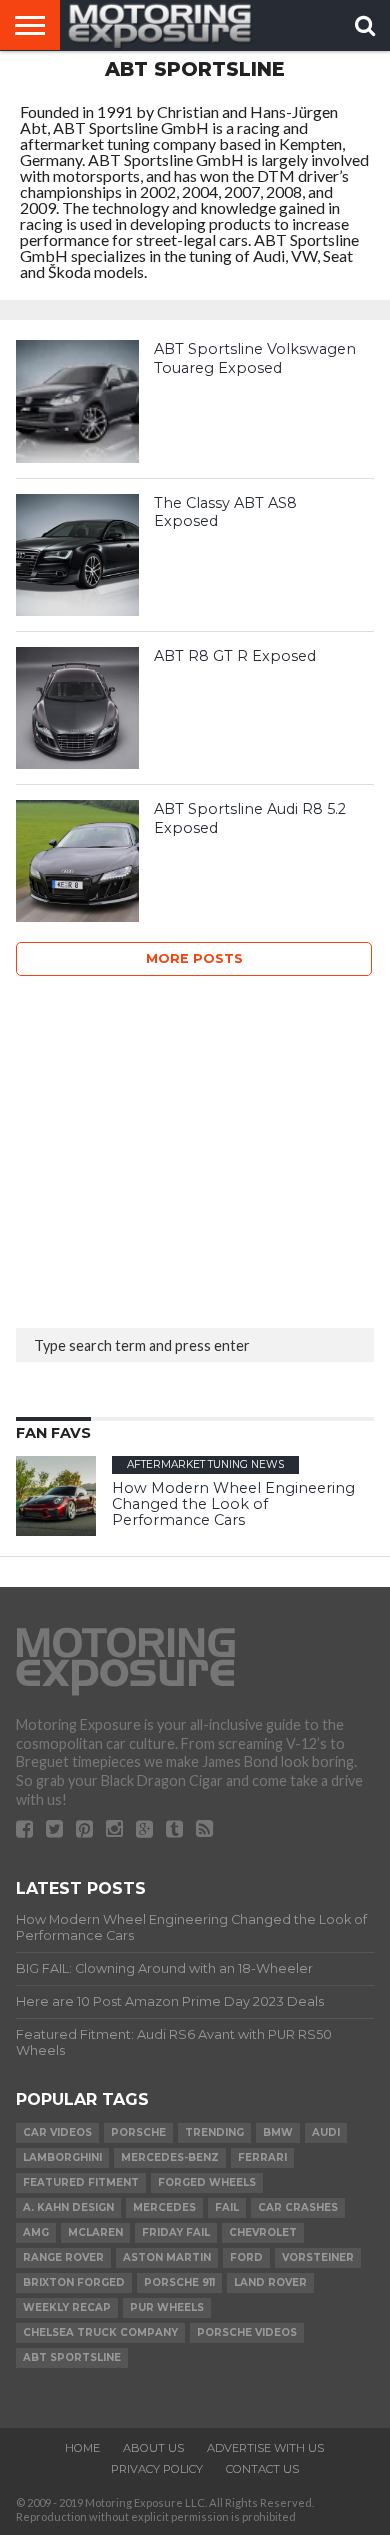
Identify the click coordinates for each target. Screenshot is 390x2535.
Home (82, 2448)
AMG (36, 2232)
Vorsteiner (318, 2257)
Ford (246, 2257)
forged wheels (207, 2182)
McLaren (95, 2232)
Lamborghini (62, 2157)
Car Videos (57, 2132)
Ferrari (262, 2157)
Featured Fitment (81, 2182)
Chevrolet (263, 2232)
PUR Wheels (167, 2307)
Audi (326, 2132)
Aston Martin (167, 2257)
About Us (153, 2448)
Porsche (138, 2132)
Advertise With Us (265, 2448)
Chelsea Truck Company (100, 2332)
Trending (214, 2132)
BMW (278, 2132)
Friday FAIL (176, 2232)
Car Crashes (298, 2207)
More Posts (194, 958)
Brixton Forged (74, 2282)
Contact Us (262, 2469)
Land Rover (270, 2282)
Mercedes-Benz (170, 2157)
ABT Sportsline (72, 2357)
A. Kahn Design (68, 2207)
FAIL (227, 2207)
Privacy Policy (157, 2469)
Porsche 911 (179, 2282)
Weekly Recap (67, 2307)
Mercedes (164, 2207)
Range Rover (63, 2257)
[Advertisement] (166, 1146)
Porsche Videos (247, 2332)
